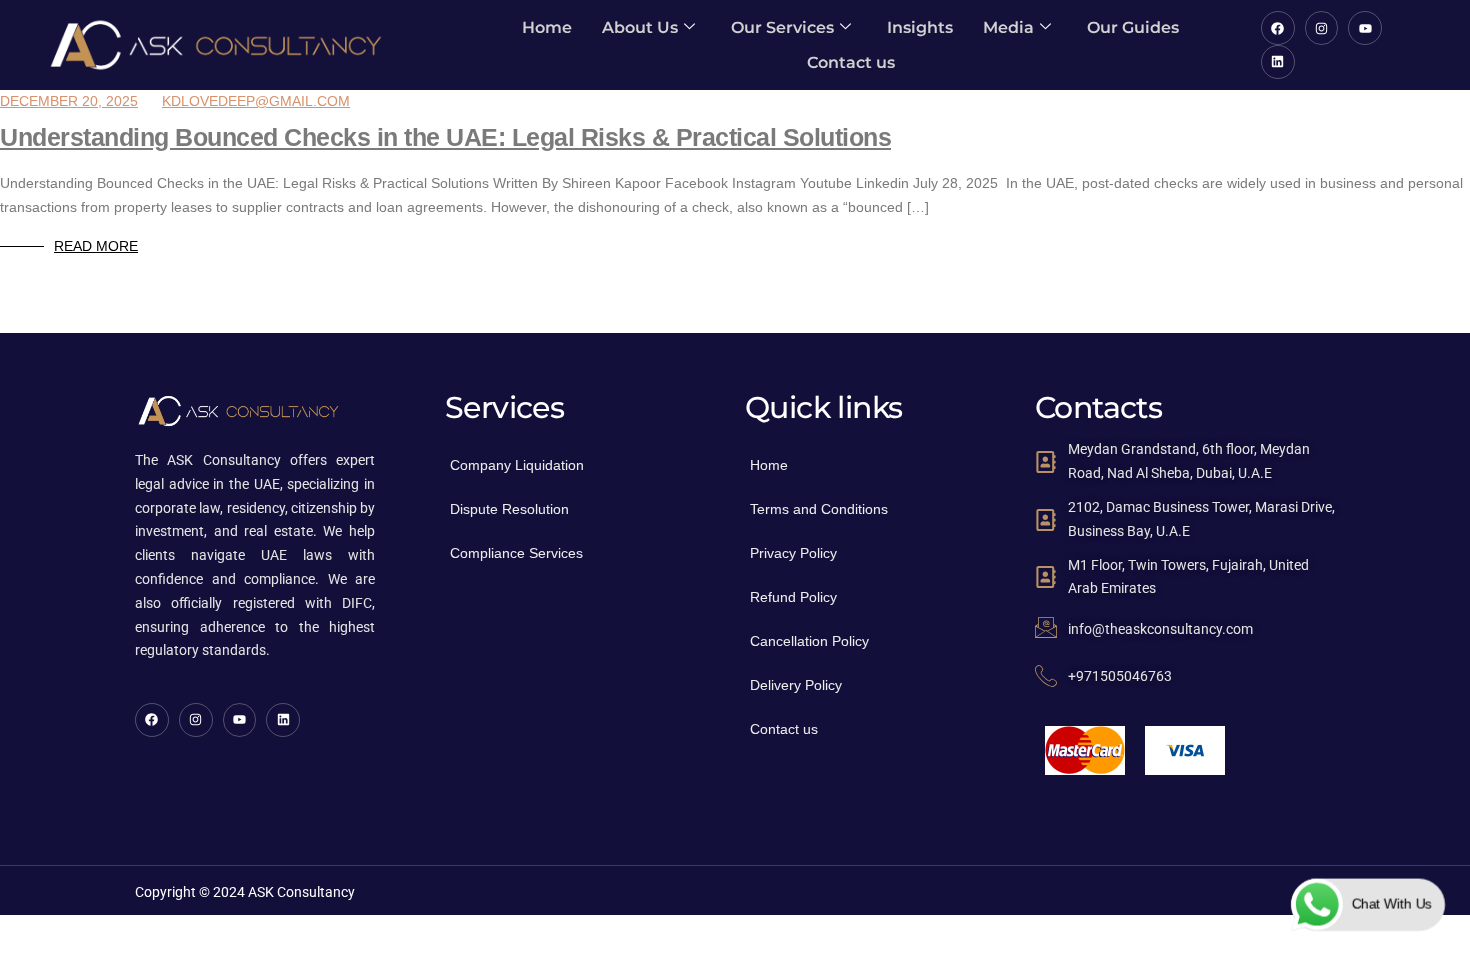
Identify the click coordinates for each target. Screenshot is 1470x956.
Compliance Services (516, 553)
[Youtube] (1365, 28)
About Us (640, 27)
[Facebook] (1278, 28)
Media (1008, 27)
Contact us (851, 62)
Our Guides (1133, 27)
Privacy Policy (793, 553)
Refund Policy (793, 597)
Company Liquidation (517, 465)
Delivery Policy (796, 685)
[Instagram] (1322, 28)
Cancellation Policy (809, 641)
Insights (920, 27)
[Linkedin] (1278, 62)
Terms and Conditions (819, 509)
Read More (96, 246)
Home (547, 27)
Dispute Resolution (509, 509)
